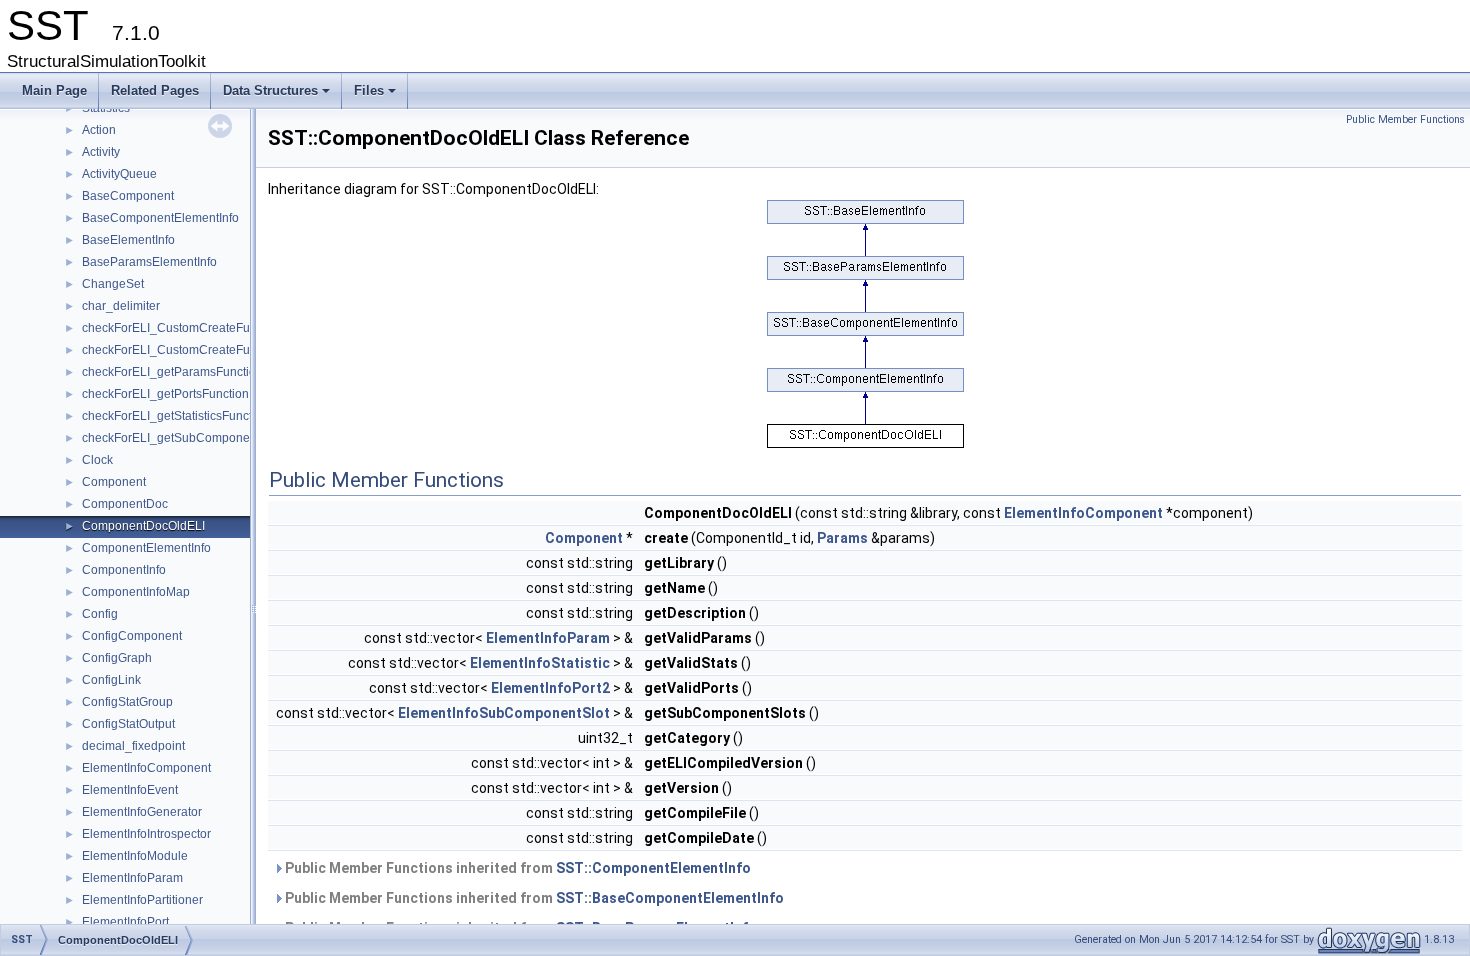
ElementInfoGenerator (142, 812)
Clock (97, 460)
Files (376, 96)
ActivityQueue (119, 174)
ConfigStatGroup (127, 702)
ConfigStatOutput (128, 724)
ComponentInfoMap (136, 592)
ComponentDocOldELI (143, 526)
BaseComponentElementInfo (160, 218)
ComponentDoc (125, 504)
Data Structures (278, 96)
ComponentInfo (124, 570)
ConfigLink (111, 680)
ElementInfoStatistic (540, 663)
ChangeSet (113, 284)
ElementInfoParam (132, 878)
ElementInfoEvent (130, 790)
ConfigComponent (132, 636)
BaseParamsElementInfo (149, 262)
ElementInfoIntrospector (146, 834)
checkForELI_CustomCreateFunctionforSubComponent (232, 350)
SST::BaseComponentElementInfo (670, 898)
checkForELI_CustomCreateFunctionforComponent (221, 328)
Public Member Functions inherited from (516, 868)
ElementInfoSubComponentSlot (504, 713)
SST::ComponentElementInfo (653, 868)
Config (100, 614)
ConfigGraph (117, 658)
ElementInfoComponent (146, 768)
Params (842, 538)
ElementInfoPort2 (550, 688)
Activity (101, 152)
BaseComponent (128, 196)
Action (99, 130)
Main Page (54, 90)
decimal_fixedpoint (133, 746)
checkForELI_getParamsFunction (172, 372)
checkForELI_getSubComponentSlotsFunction (208, 438)
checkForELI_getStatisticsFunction (175, 416)
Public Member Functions (1405, 119)
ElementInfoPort (125, 922)
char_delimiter (121, 306)
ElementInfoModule (135, 856)
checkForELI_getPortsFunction (165, 394)
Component (114, 482)
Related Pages (155, 90)
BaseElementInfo (128, 240)
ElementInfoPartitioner (142, 900)
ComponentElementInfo (146, 548)
